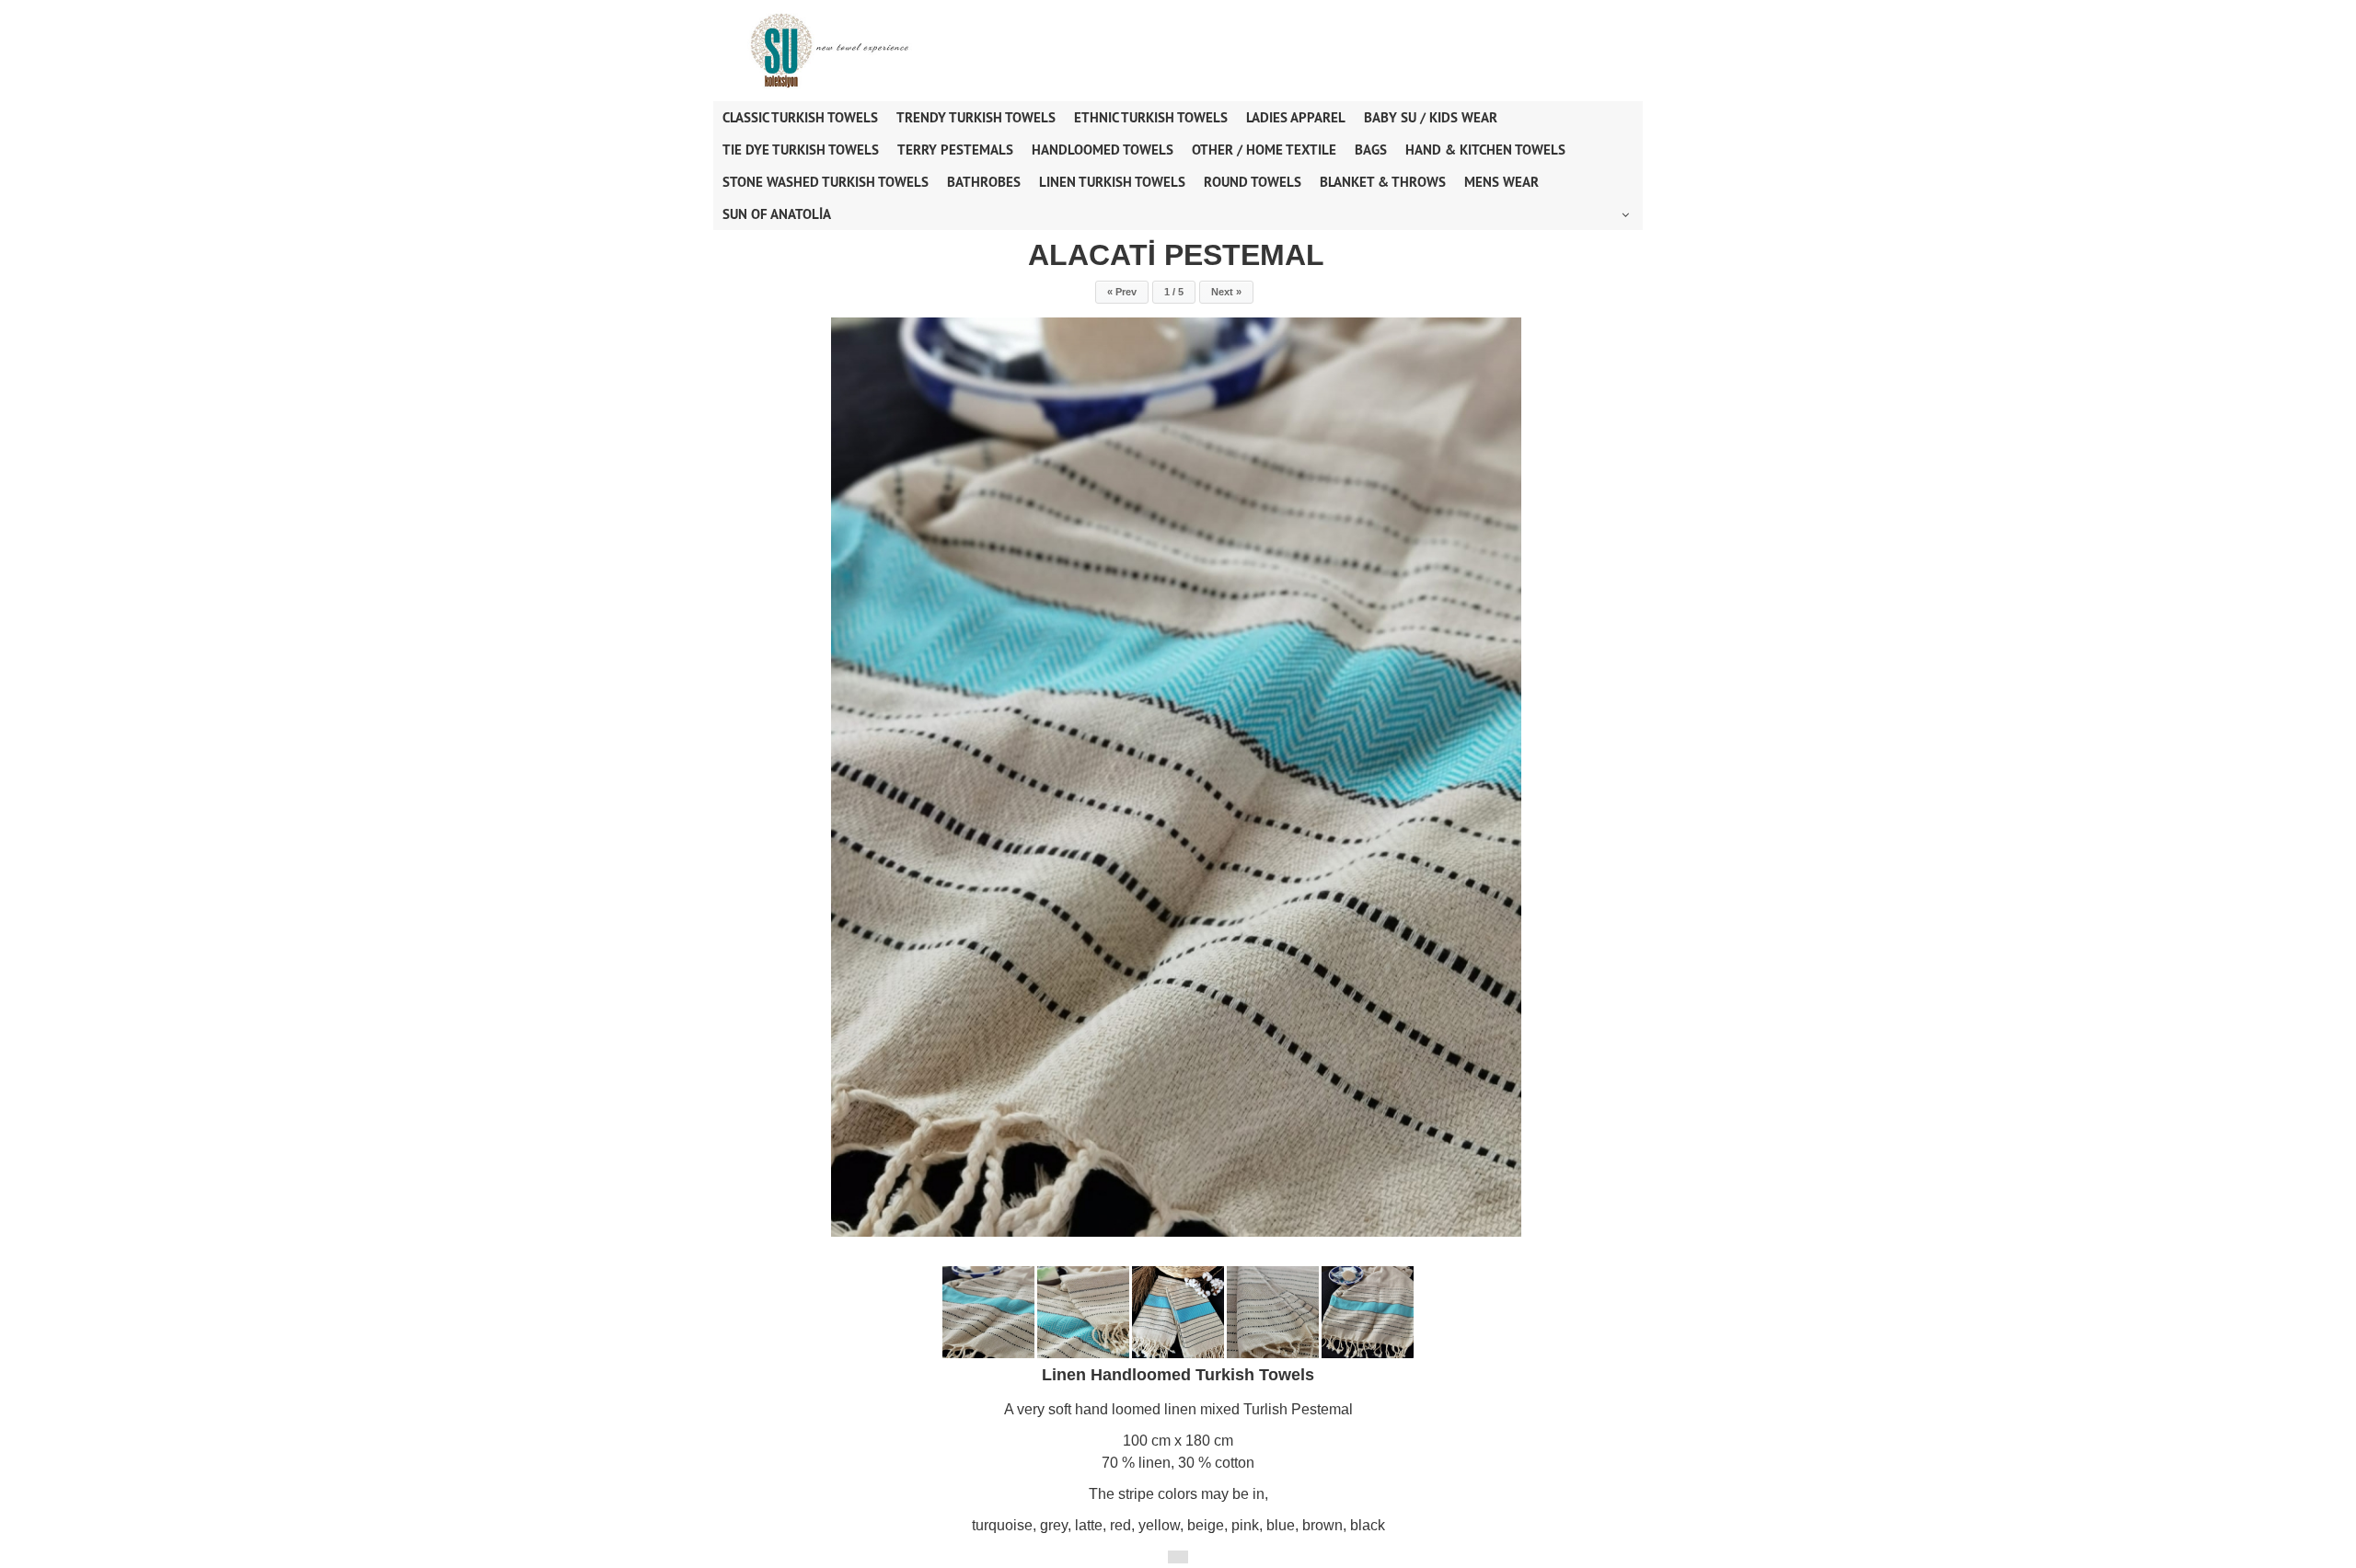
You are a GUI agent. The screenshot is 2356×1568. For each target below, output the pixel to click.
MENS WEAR (1501, 182)
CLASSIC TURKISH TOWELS (800, 117)
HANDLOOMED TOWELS (1103, 150)
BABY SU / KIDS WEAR (1431, 117)
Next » (1226, 292)
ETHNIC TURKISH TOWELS (1151, 117)
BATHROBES (984, 182)
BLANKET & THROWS (1383, 182)
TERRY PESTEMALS (955, 150)
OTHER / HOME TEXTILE (1264, 150)
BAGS (1371, 150)
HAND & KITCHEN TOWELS (1485, 150)
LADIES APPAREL (1296, 117)
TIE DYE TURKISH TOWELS (801, 150)
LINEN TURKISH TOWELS (1112, 182)
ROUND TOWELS (1253, 182)
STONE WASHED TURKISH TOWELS (826, 182)
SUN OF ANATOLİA (777, 214)
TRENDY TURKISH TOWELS (976, 117)
